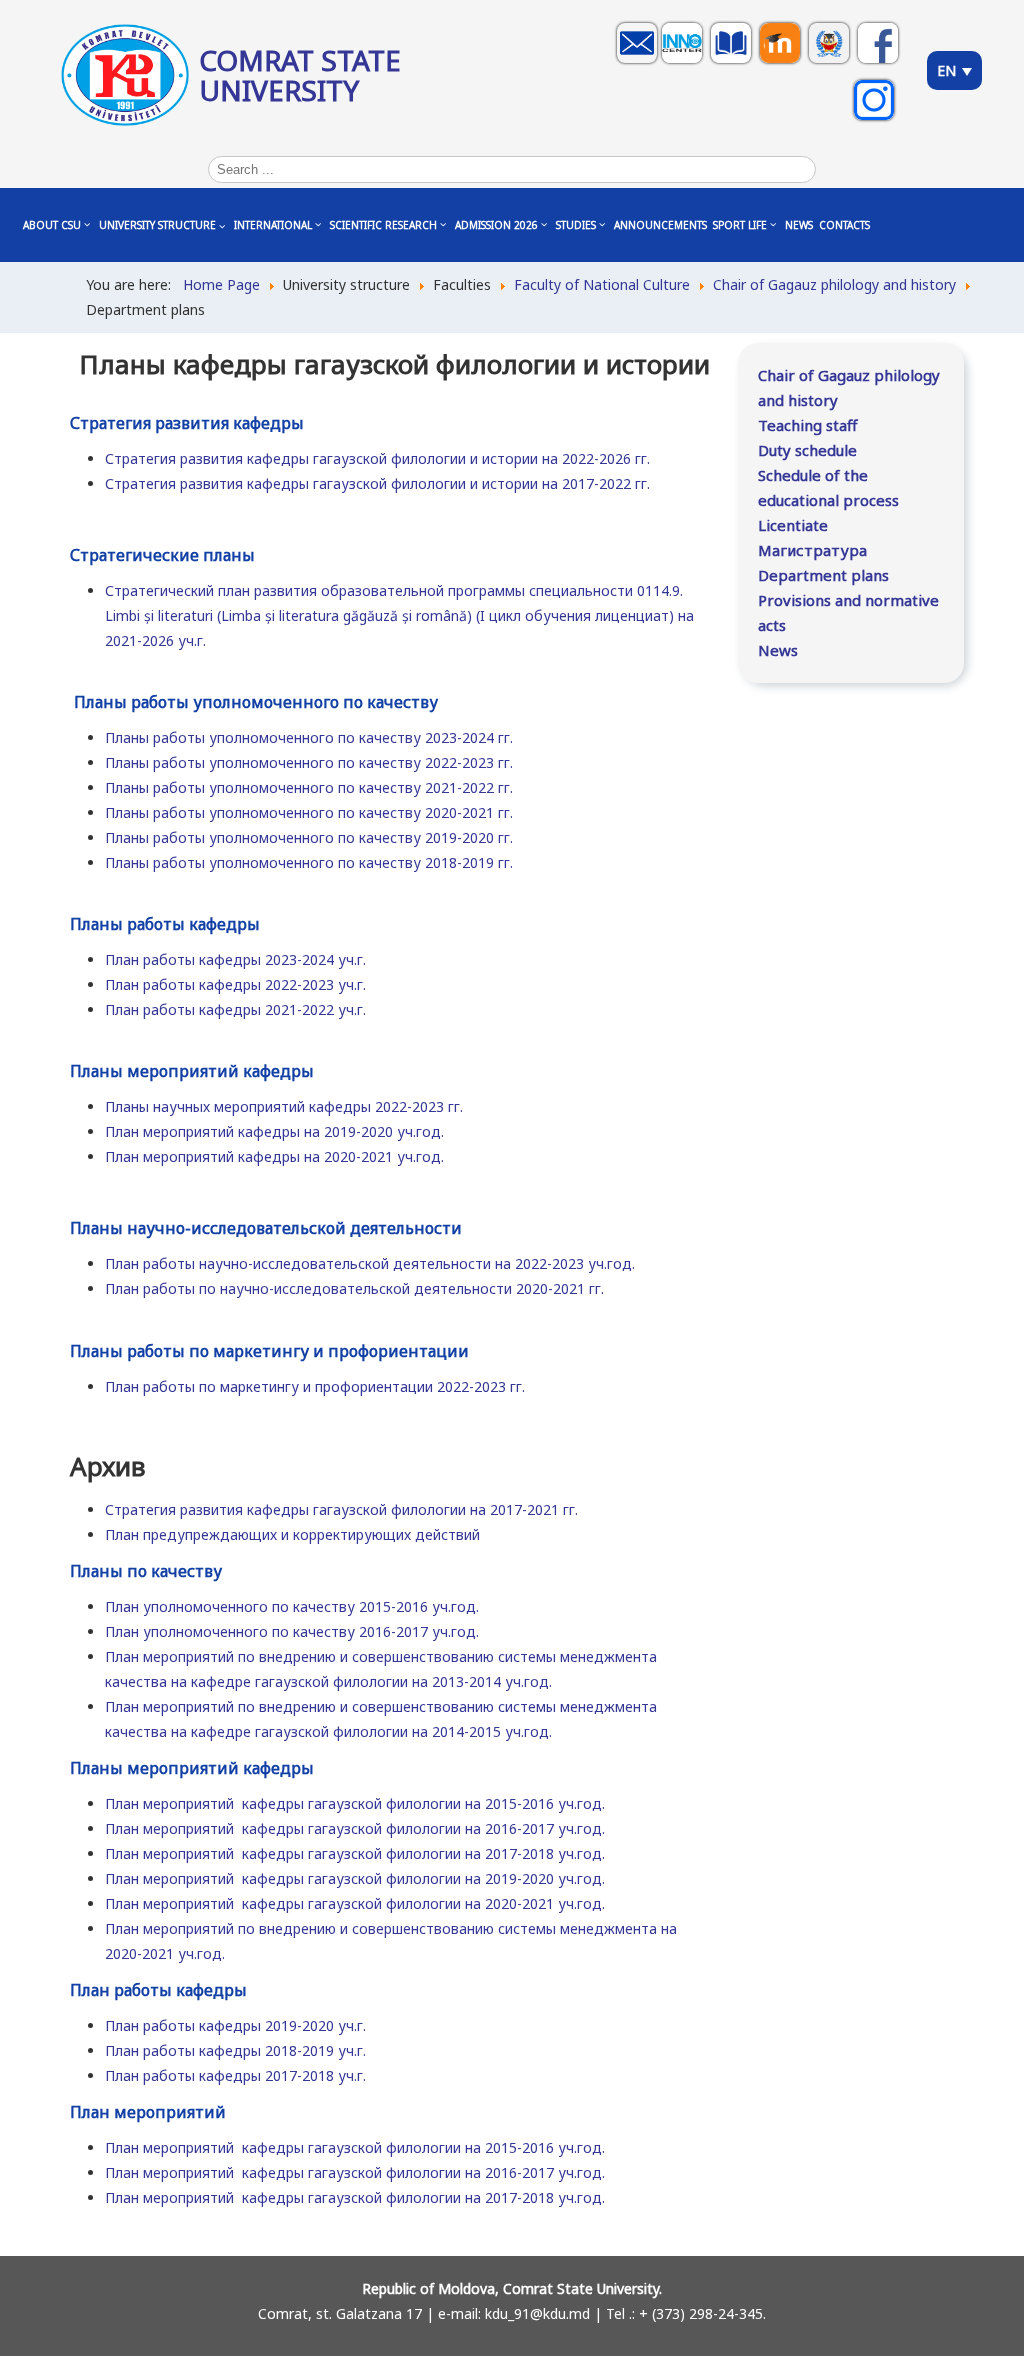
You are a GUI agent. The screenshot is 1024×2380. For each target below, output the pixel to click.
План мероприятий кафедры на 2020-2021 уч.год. (274, 1156)
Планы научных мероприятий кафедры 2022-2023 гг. (284, 1106)
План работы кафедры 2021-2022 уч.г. (235, 1009)
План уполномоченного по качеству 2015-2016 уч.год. (292, 1606)
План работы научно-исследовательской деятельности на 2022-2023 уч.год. (370, 1263)
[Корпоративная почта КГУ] (639, 62)
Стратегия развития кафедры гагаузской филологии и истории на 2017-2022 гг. (377, 483)
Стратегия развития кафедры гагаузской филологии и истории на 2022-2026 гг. (377, 458)
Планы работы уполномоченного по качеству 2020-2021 (301, 812)
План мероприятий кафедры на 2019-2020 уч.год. (274, 1131)
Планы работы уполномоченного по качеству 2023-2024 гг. (309, 737)
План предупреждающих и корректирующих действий (292, 1534)
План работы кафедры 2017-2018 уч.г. (235, 2075)
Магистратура (812, 550)
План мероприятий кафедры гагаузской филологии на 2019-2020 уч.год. (355, 1878)
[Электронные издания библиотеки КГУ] (733, 62)
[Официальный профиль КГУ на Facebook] (880, 62)
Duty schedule (807, 450)
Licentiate (793, 525)
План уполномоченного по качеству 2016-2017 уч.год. (292, 1631)
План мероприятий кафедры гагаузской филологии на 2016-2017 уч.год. (355, 1828)
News (778, 650)
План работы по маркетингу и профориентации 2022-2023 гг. (315, 1386)
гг (504, 787)
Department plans (823, 575)
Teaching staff (807, 425)
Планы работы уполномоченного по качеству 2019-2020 (301, 837)
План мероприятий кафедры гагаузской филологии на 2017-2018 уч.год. (355, 1853)
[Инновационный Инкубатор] (684, 62)
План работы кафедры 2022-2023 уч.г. (235, 984)
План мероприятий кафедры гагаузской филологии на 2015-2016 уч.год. (355, 1803)
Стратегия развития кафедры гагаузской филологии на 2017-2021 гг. (341, 1509)
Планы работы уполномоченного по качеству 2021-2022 (301, 787)
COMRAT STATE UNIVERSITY (300, 75)
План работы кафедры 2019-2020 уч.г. (235, 2025)
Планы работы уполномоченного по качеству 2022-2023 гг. (309, 762)
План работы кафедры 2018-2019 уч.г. (235, 2050)
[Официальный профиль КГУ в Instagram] (876, 119)
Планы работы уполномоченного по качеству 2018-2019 (301, 862)
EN (948, 70)
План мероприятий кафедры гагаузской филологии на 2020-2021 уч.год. (355, 1903)
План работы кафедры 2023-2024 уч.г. (235, 959)
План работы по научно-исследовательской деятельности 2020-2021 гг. (354, 1288)
